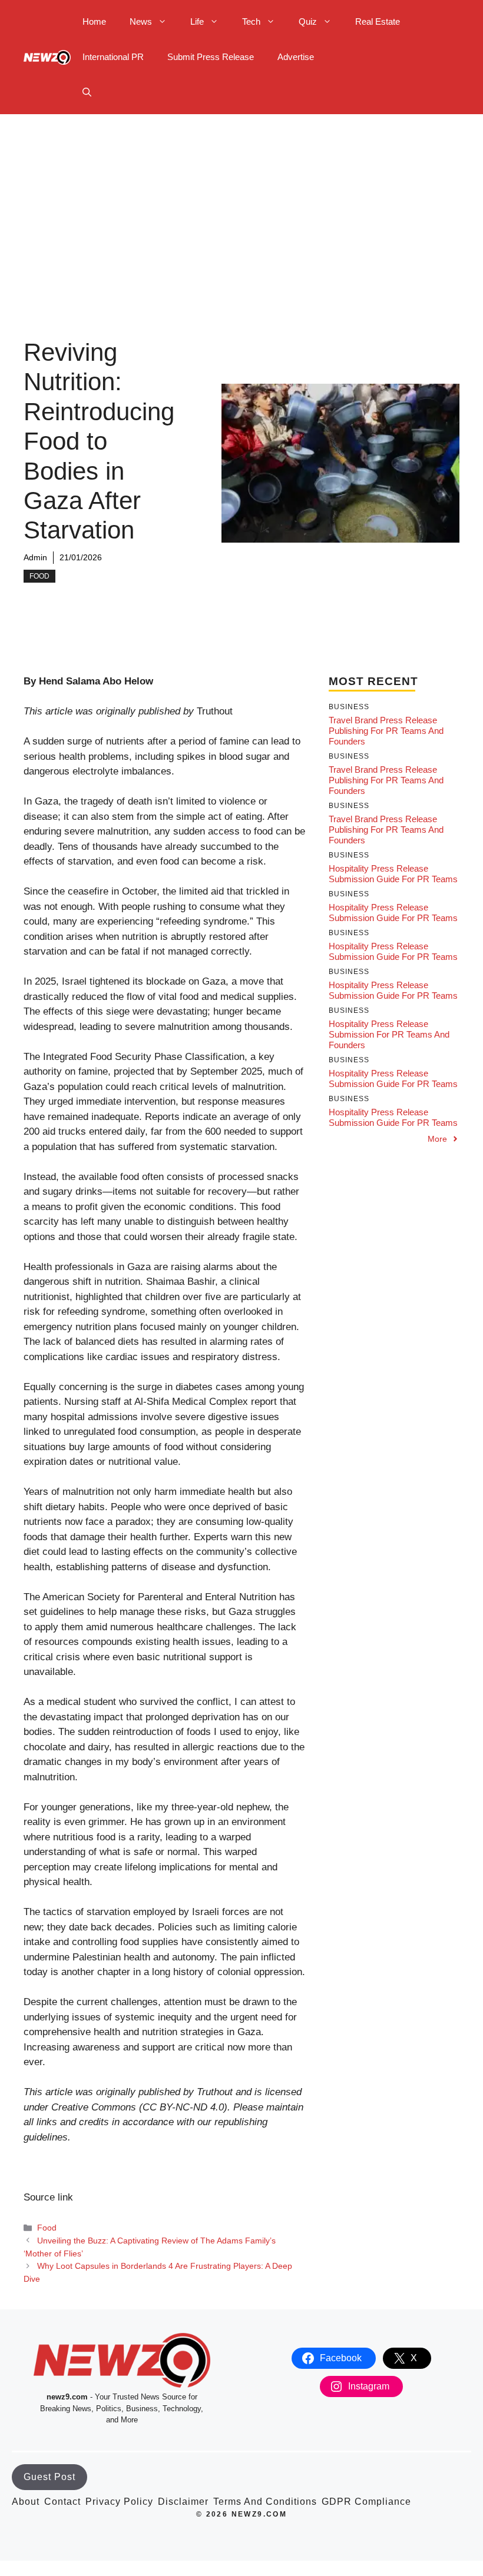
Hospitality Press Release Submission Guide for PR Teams (393, 874)
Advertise (296, 57)
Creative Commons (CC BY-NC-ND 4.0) (139, 2107)
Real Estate (378, 21)
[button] (87, 92)
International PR (113, 57)
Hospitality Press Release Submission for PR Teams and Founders (389, 1034)
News (141, 21)
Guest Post (49, 2477)
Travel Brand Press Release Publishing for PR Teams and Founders (386, 731)
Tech (251, 21)
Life (197, 21)
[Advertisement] (241, 202)
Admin (35, 557)
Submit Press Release (211, 57)
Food (39, 576)
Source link (48, 2197)
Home (94, 21)
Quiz (308, 21)
